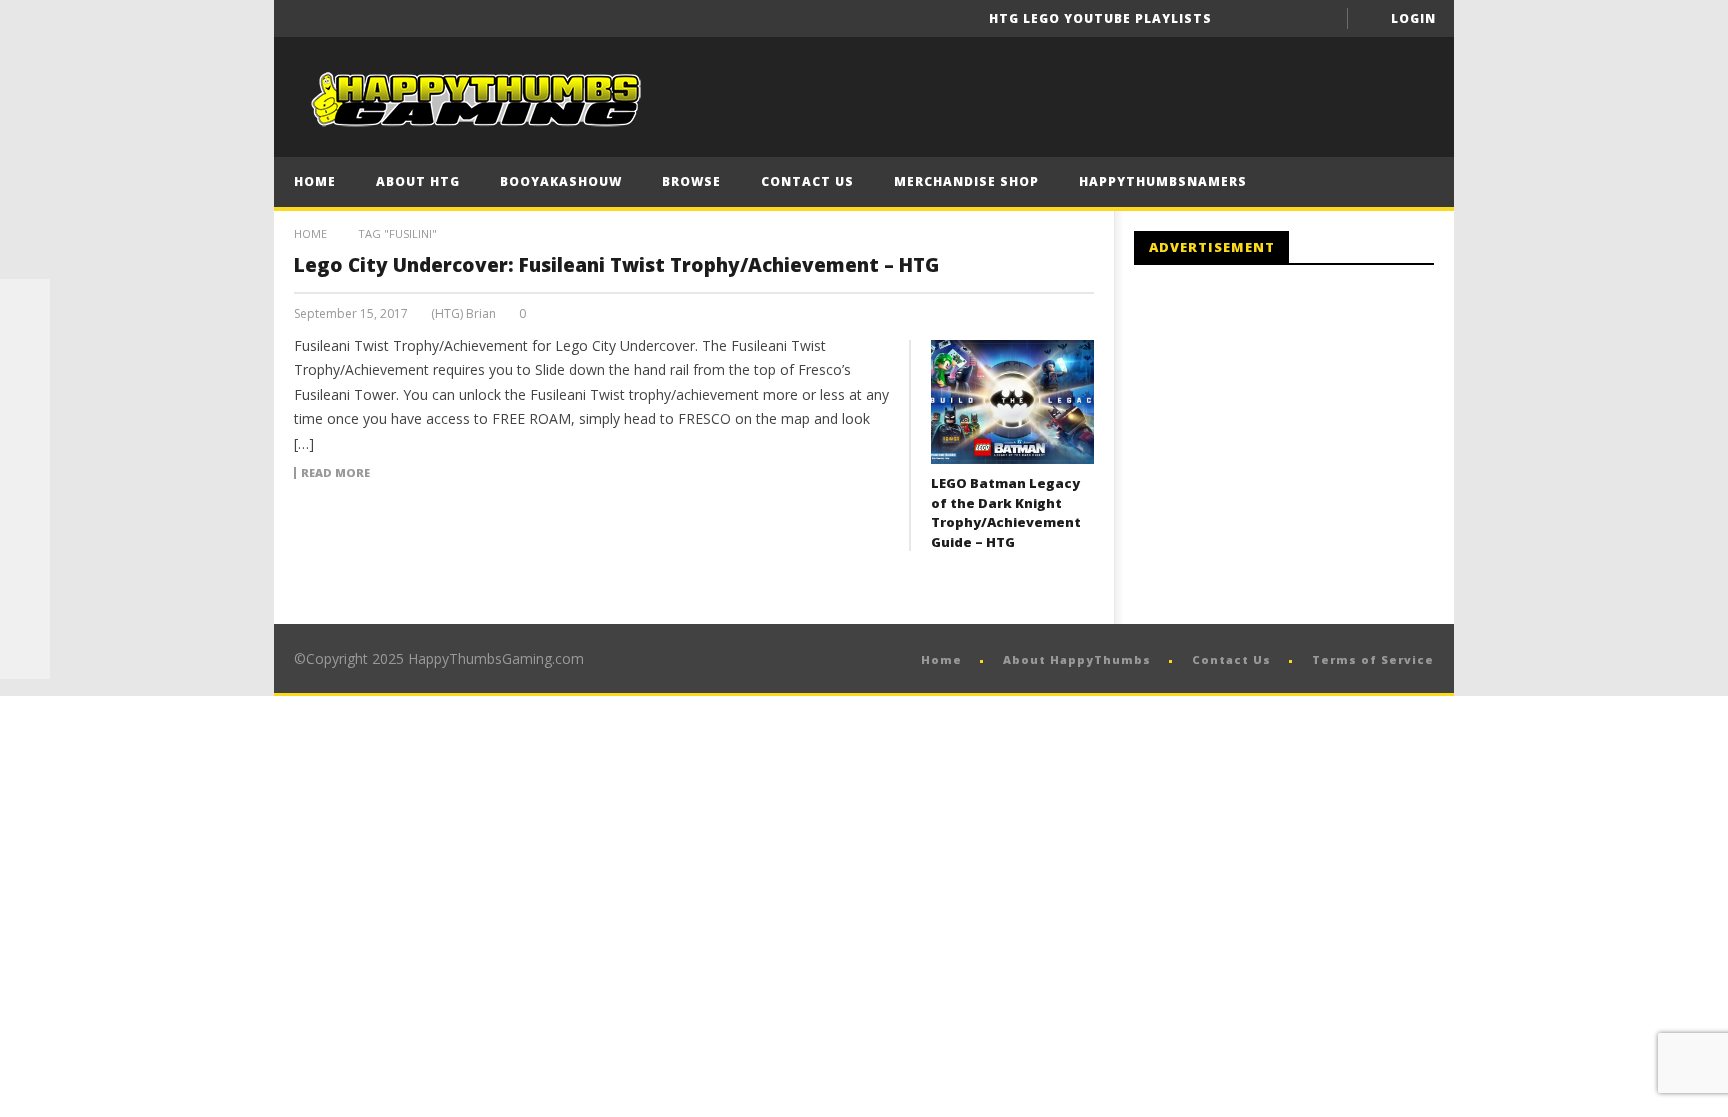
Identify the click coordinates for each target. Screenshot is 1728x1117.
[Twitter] (1318, 18)
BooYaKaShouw (561, 181)
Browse (691, 181)
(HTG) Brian (463, 314)
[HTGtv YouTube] (25, 404)
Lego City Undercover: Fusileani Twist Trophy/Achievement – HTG (616, 265)
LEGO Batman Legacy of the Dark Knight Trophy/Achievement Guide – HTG (1006, 512)
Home (315, 181)
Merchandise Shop (966, 181)
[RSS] (25, 604)
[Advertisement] (1302, 445)
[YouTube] (1281, 18)
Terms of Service (1373, 659)
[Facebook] (1244, 18)
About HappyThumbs (1077, 659)
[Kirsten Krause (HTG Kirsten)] (25, 654)
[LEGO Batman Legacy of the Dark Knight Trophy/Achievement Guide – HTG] (1012, 402)
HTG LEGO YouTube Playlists (1100, 18)
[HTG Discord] (25, 454)
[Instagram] (25, 554)
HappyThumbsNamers (1163, 181)
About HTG (418, 181)
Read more (335, 473)
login (1413, 18)
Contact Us (807, 181)
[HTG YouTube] (25, 354)
